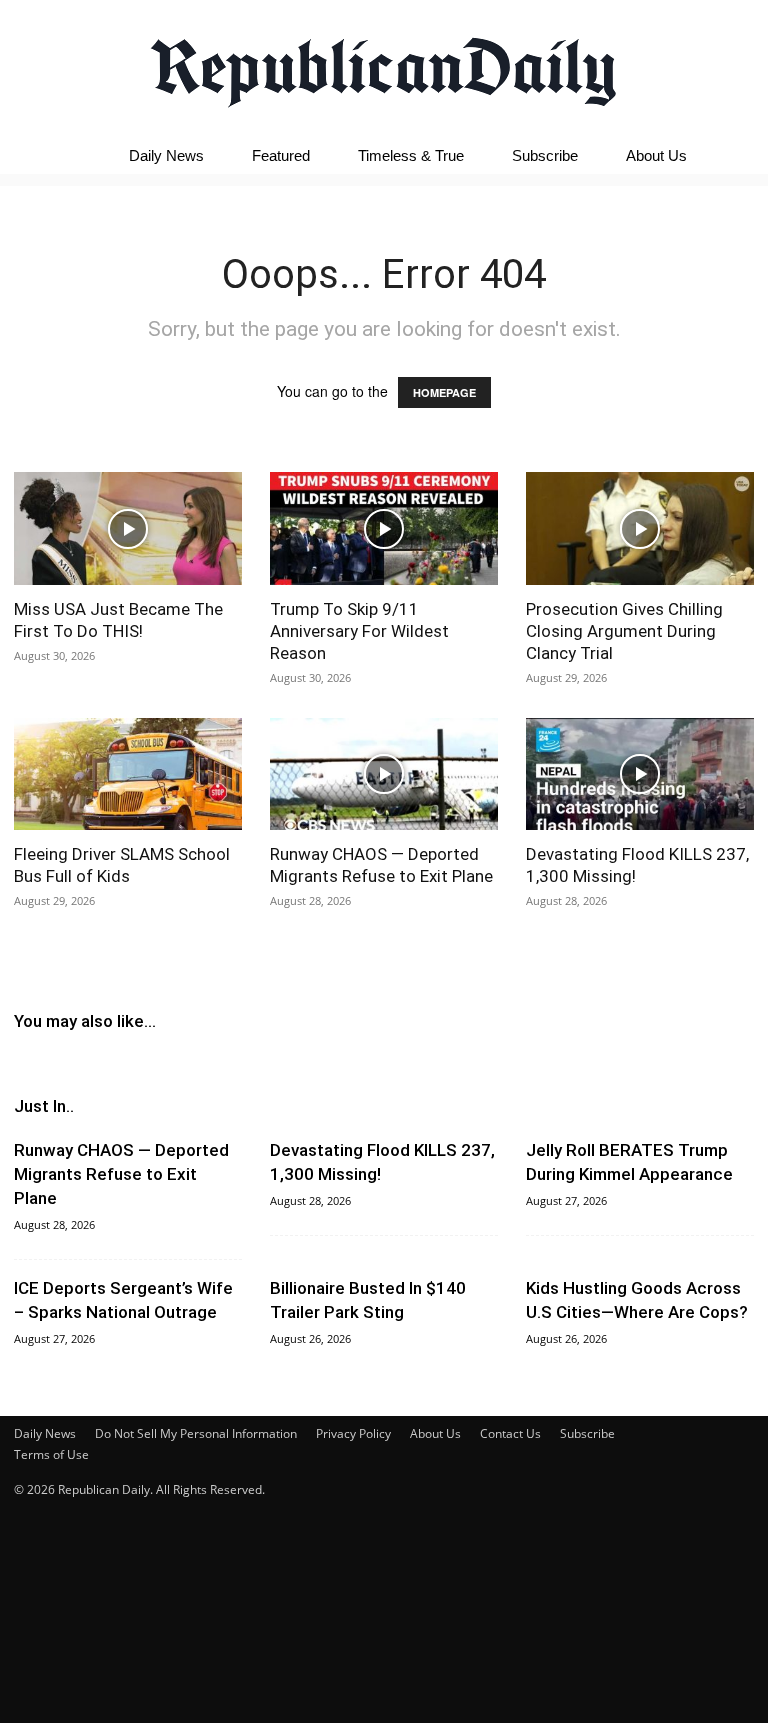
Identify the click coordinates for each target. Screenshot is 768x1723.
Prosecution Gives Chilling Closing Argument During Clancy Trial (624, 631)
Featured (281, 155)
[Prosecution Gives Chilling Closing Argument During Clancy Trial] (640, 528)
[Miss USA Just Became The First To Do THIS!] (128, 528)
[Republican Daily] (384, 67)
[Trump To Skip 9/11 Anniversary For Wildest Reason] (384, 528)
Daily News (166, 155)
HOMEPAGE (444, 392)
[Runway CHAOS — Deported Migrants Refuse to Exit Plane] (384, 774)
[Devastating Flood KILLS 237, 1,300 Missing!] (640, 774)
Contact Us (510, 1433)
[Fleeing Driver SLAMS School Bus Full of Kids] (128, 774)
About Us (656, 155)
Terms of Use (51, 1454)
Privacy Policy (353, 1433)
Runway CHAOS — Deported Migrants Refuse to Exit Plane (121, 1174)
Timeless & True (411, 155)
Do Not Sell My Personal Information (196, 1433)
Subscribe (545, 155)
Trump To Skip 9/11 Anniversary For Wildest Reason (359, 631)
